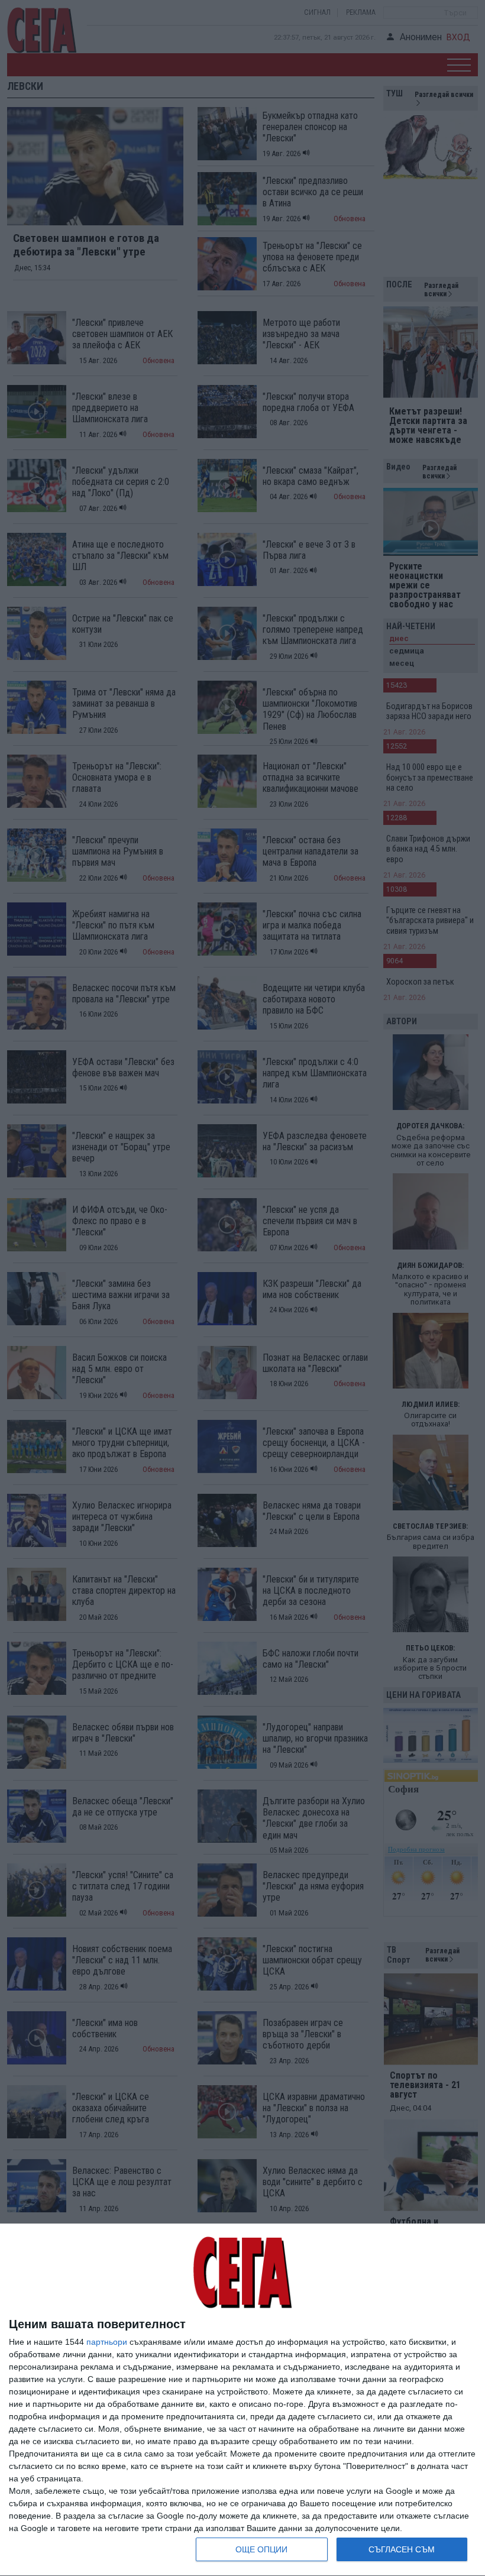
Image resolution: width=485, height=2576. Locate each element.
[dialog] (242, 2400)
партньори (107, 2342)
